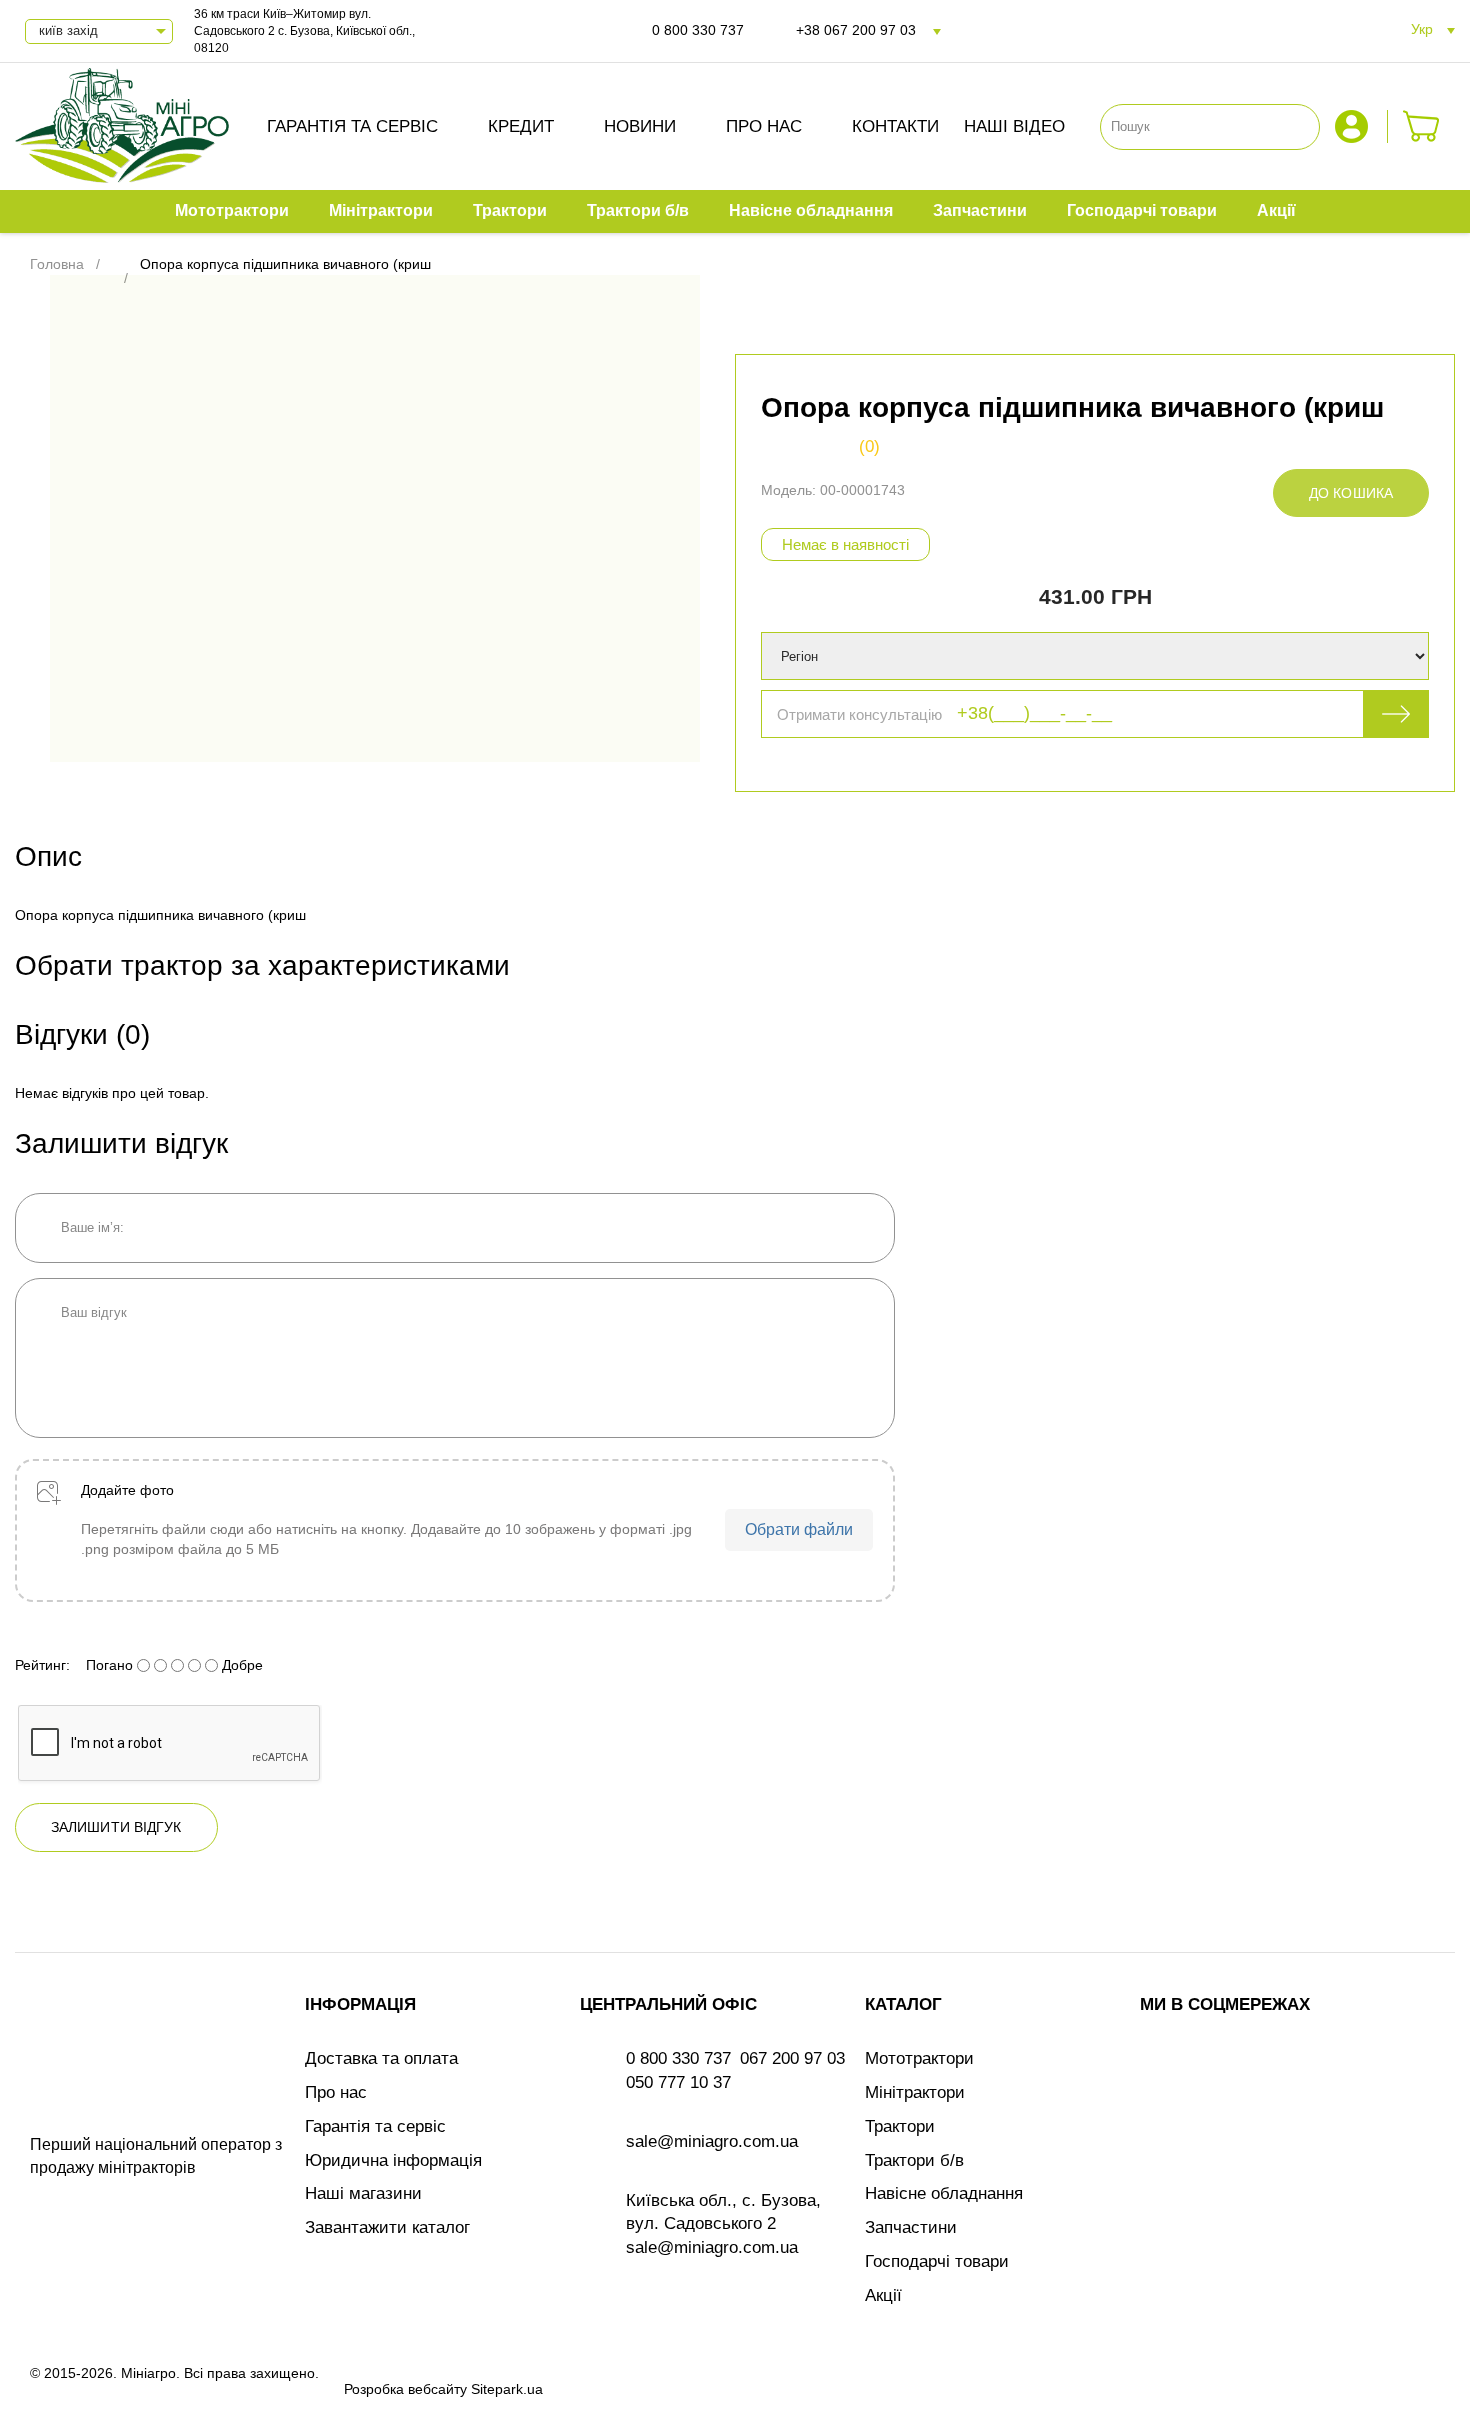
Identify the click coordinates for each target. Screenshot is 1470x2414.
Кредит (521, 126)
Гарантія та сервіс (352, 126)
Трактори (900, 2126)
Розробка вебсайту (405, 2389)
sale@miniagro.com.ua (712, 2141)
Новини (640, 126)
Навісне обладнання (944, 2193)
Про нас (764, 126)
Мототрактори (919, 2058)
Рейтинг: (42, 1665)
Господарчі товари (937, 2261)
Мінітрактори (915, 2092)
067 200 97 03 (792, 2058)
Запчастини (911, 2227)
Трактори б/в (914, 2160)
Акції (883, 2295)
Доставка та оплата (381, 2058)
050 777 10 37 (678, 2082)
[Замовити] (1421, 126)
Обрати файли (799, 1529)
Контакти (895, 126)
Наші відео (1014, 126)
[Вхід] (1354, 126)
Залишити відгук (116, 1827)
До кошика (1351, 493)
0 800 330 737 (698, 30)
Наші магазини (363, 2193)
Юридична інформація (393, 2160)
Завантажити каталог (387, 2227)
